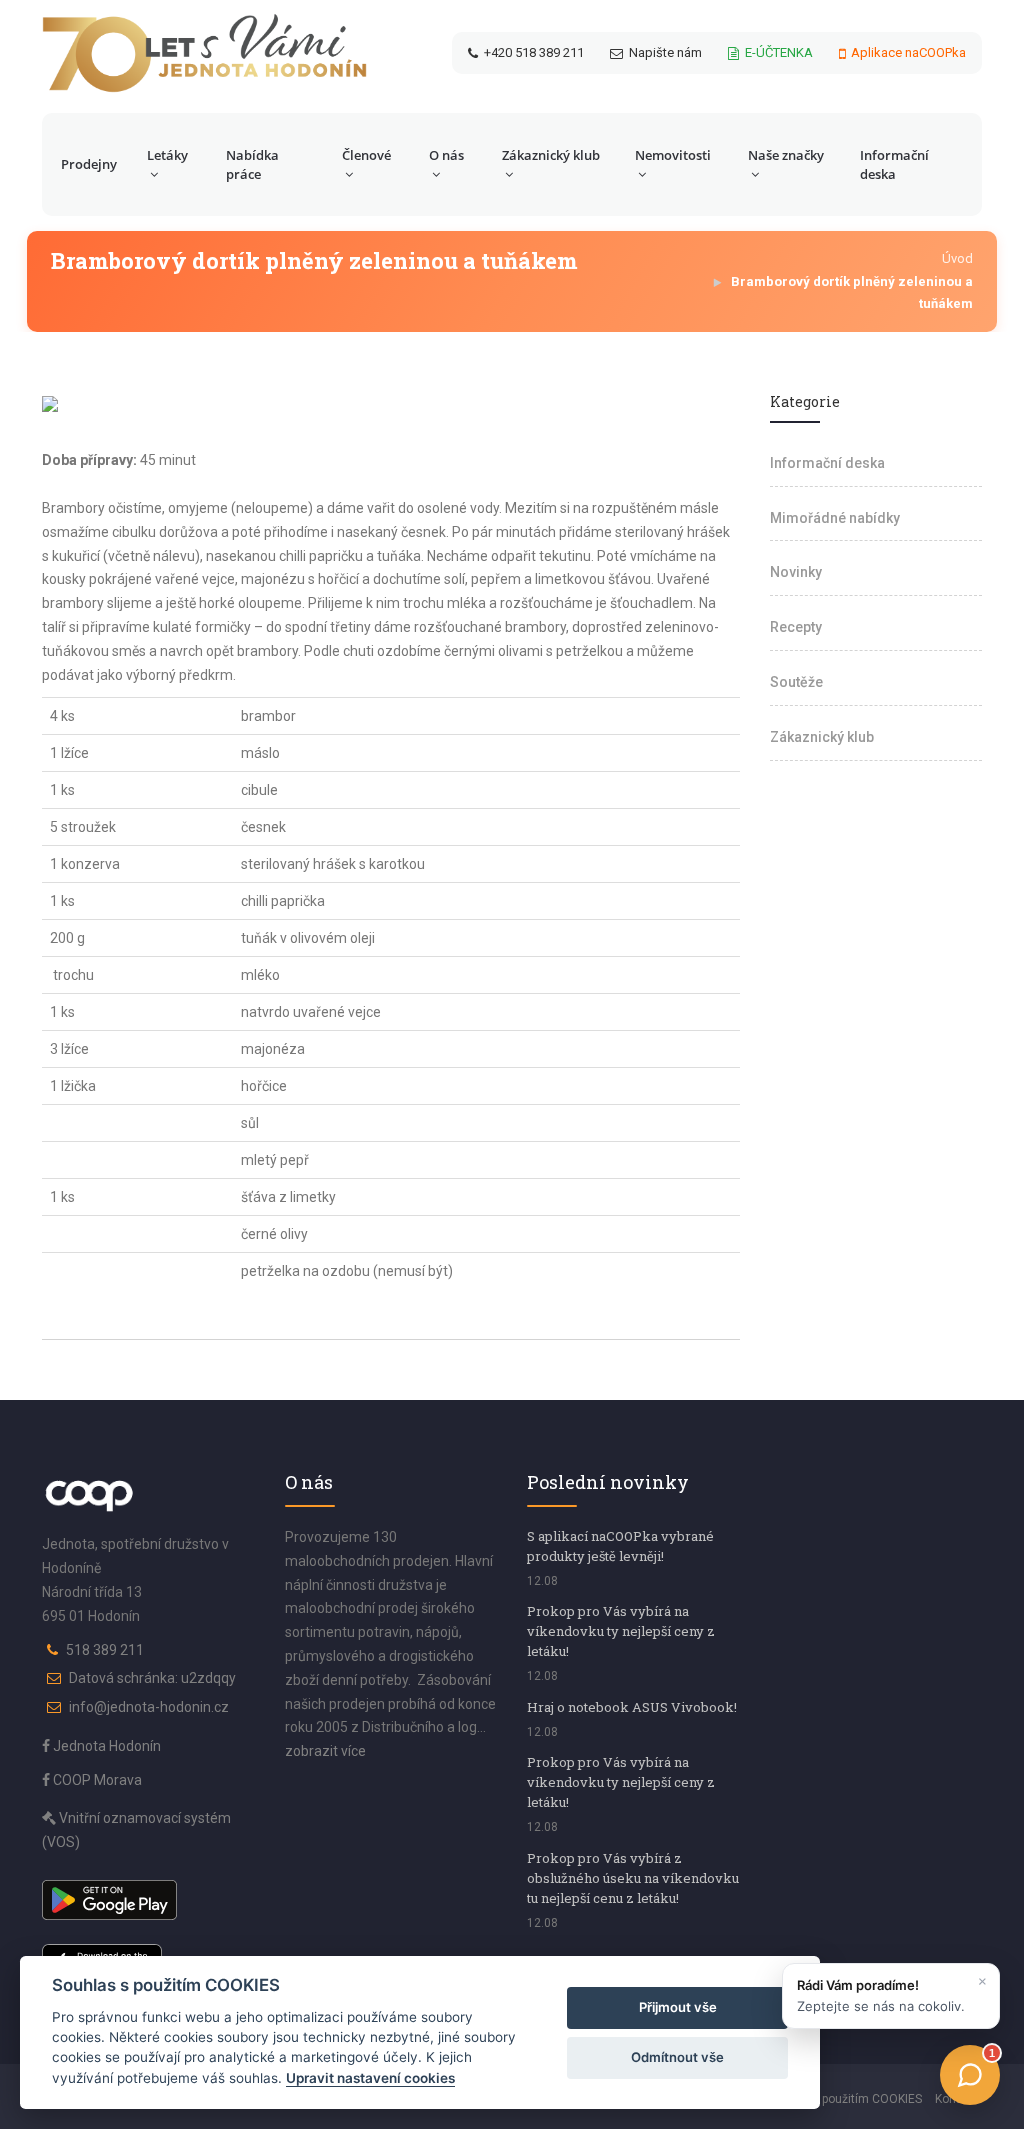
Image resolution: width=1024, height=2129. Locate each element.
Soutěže (796, 682)
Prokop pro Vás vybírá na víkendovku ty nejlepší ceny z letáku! (621, 1631)
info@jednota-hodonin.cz (149, 1707)
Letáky (167, 155)
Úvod (957, 258)
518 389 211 (105, 1650)
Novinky (796, 572)
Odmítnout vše (677, 2057)
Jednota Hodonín (105, 1746)
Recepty (796, 627)
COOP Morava (96, 1780)
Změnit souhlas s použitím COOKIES (822, 2099)
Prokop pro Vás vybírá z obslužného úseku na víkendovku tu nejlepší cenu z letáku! (633, 1878)
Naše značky (786, 155)
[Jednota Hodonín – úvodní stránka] (204, 53)
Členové (366, 155)
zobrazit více (325, 1751)
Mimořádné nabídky (835, 518)
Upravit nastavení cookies (370, 2078)
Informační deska (894, 164)
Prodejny (89, 164)
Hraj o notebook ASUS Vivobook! (632, 1707)
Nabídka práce (252, 164)
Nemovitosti (673, 155)
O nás (446, 155)
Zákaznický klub (551, 155)
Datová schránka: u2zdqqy (152, 1678)
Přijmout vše (678, 2007)
